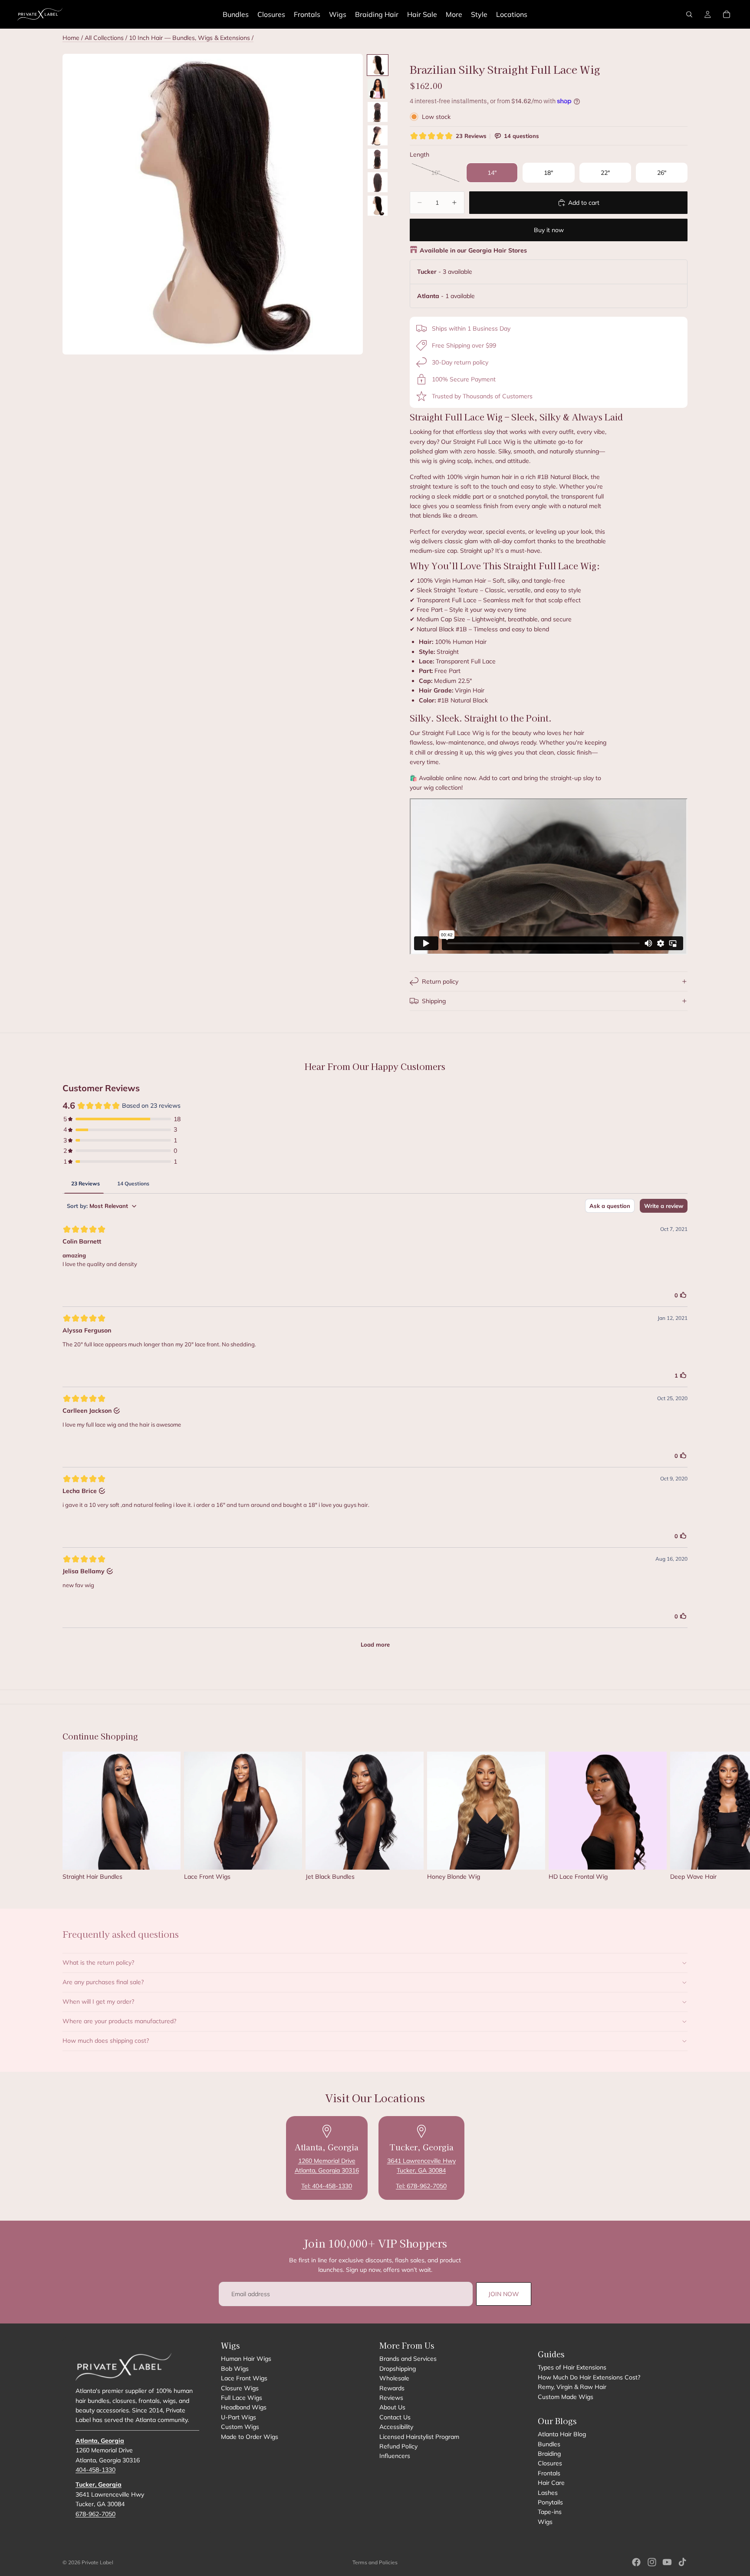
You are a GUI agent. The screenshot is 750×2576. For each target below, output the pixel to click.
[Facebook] (636, 2562)
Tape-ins (550, 2512)
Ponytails (550, 2502)
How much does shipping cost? (106, 2041)
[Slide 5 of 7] (378, 159)
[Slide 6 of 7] (378, 182)
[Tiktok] (682, 2562)
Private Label (97, 2562)
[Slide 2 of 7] (378, 89)
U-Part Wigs (238, 2417)
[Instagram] (652, 2562)
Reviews (391, 2398)
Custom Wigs (240, 2427)
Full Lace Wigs (242, 2398)
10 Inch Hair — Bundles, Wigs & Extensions (190, 38)
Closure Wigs (240, 2388)
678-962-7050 (95, 2514)
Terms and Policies (375, 2562)
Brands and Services (408, 2359)
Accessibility (396, 2427)
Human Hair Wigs (246, 2359)
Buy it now (549, 230)
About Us (392, 2407)
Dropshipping (398, 2369)
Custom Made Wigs (566, 2397)
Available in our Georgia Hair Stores (473, 250)
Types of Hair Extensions (572, 2367)
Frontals (549, 2473)
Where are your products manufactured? (119, 2021)
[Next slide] (678, 1820)
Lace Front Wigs (244, 2378)
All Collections (104, 38)
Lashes (548, 2493)
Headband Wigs (244, 2407)
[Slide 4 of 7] (378, 135)
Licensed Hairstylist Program (419, 2436)
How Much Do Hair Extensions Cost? (589, 2377)
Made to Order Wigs (250, 2436)
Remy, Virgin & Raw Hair (572, 2387)
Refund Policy (398, 2446)
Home (71, 38)
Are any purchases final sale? (103, 1982)
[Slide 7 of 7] (378, 206)
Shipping (434, 1001)
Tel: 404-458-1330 (327, 2186)
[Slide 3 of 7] (378, 112)
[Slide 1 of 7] (378, 65)
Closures (550, 2463)
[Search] (689, 14)
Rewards (392, 2388)
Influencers (395, 2456)
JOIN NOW (504, 2294)
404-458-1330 (95, 2470)
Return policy (440, 981)
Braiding (549, 2454)
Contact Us (395, 2417)
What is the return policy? (98, 1962)
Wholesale (394, 2378)
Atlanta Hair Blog (562, 2434)
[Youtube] (667, 2562)
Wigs (545, 2522)
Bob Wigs (235, 2369)
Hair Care (551, 2483)
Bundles (549, 2444)
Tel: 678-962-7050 (421, 2186)
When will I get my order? (98, 2002)
